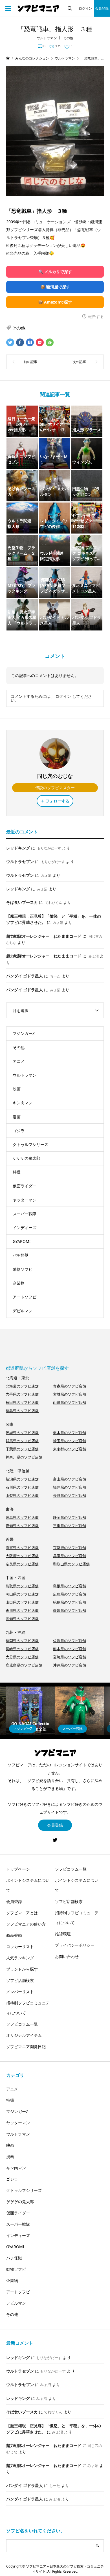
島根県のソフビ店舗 (70, 1586)
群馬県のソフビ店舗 (22, 1441)
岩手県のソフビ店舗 (22, 1394)
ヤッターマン (25, 1200)
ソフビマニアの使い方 (26, 1924)
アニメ (19, 1061)
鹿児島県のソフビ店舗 (24, 1665)
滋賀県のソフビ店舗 (22, 1548)
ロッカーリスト (20, 1947)
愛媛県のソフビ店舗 (70, 1610)
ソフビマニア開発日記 (26, 2047)
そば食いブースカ (22, 902)
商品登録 (14, 1935)
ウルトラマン (47, 38)
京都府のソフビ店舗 (70, 1548)
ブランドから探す (22, 1969)
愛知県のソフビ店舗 (22, 1526)
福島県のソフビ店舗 (22, 1411)
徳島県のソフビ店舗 (70, 1602)
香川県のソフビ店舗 (22, 1610)
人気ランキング (20, 1958)
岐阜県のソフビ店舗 (22, 1517)
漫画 (17, 1117)
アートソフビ (25, 1297)
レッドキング (18, 848)
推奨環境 (63, 1934)
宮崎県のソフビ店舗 (70, 1657)
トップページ (18, 1869)
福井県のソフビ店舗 (70, 1487)
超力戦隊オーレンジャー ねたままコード (44, 936)
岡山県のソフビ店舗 (22, 1594)
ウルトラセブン (20, 861)
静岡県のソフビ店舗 (70, 1517)
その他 (68, 38)
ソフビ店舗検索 (20, 1980)
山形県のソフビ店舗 (70, 1402)
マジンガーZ (24, 1033)
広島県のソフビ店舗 (70, 1594)
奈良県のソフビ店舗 (22, 1564)
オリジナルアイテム (24, 2035)
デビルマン (23, 1311)
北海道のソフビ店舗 (22, 1386)
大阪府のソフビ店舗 (22, 1556)
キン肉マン (23, 1103)
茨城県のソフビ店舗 (22, 1433)
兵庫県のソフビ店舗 (70, 1556)
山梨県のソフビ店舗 (22, 1495)
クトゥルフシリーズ (30, 1144)
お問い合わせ (67, 1956)
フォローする (58, 801)
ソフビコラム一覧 (22, 2024)
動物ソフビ (23, 1269)
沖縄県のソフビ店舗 (70, 1665)
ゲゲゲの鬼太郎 (27, 1158)
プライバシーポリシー (75, 1945)
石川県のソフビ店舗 (22, 1487)
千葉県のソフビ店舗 (22, 1449)
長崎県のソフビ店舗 (22, 1649)
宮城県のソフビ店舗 (70, 1394)
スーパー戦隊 (25, 1214)
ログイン (85, 8)
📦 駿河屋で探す (55, 287)
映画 (17, 1089)
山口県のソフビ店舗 (22, 1602)
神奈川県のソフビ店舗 (24, 1457)
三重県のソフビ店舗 (70, 1526)
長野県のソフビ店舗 (70, 1495)
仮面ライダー (25, 1186)
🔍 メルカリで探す (55, 272)
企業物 (19, 1283)
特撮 (17, 1172)
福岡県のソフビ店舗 (22, 1641)
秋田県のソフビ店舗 (22, 1402)
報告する (96, 316)
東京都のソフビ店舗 (70, 1449)
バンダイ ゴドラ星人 (25, 976)
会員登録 (102, 8)
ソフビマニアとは (22, 1913)
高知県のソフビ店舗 (22, 1619)
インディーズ (25, 1228)
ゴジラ (19, 1131)
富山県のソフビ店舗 (70, 1479)
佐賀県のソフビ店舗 (70, 1641)
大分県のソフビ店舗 (22, 1657)
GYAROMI (22, 1241)
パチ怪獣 (21, 1255)
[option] (31, 1711)
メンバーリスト (20, 1992)
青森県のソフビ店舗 (70, 1386)
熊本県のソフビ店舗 (70, 1649)
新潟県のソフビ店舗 (22, 1479)
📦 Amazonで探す (55, 302)
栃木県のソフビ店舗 (70, 1433)
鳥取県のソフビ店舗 (22, 1586)
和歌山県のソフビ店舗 (71, 1564)
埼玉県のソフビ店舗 (70, 1441)
